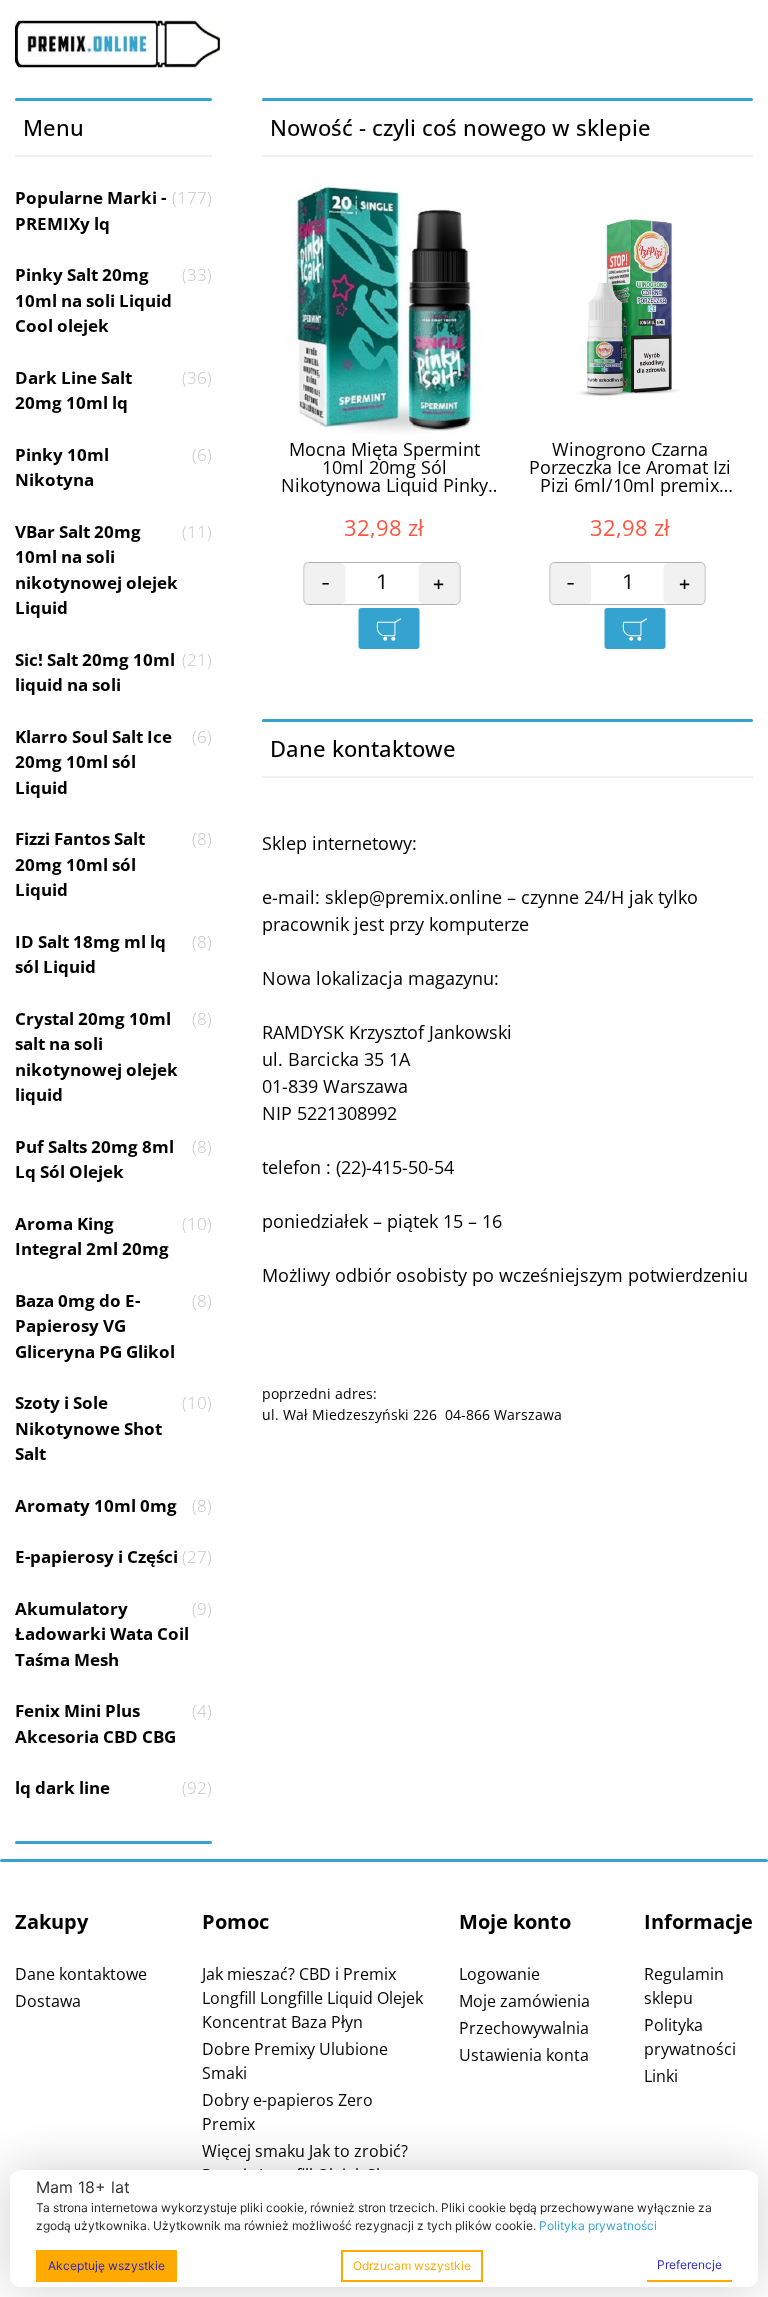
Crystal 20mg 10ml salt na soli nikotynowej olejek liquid (113, 1057)
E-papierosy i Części (113, 1556)
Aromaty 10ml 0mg (113, 1505)
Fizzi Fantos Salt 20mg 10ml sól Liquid (113, 864)
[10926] (389, 628)
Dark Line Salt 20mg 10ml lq (113, 390)
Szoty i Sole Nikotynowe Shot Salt (113, 1428)
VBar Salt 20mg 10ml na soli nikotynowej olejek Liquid (113, 570)
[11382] (634, 628)
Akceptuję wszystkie (106, 2265)
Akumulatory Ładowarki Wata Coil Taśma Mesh (113, 1634)
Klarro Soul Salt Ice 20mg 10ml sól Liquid (113, 762)
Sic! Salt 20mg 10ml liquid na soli (113, 672)
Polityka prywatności (598, 2225)
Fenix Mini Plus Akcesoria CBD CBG (113, 1723)
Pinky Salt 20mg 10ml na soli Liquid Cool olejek (113, 300)
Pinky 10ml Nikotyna (113, 467)
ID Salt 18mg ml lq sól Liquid (113, 954)
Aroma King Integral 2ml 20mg (113, 1236)
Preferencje (689, 2264)
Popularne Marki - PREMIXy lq (113, 210)
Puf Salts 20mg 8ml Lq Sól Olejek (113, 1159)
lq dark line (113, 1787)
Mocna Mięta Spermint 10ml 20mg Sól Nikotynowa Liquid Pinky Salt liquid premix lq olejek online (384, 468)
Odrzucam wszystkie (412, 2265)
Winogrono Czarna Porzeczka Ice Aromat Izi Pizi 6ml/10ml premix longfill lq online (630, 468)
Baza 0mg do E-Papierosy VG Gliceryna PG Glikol (113, 1326)
